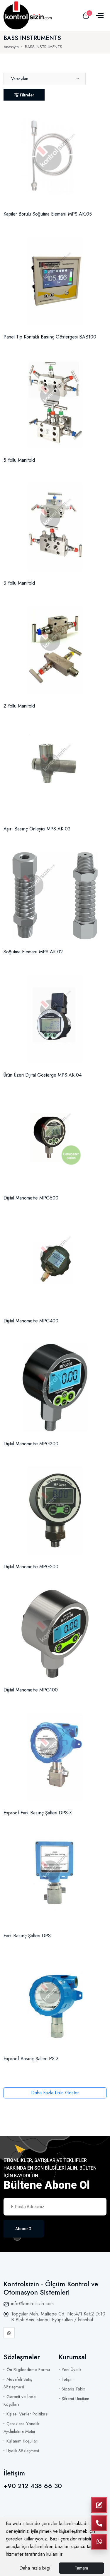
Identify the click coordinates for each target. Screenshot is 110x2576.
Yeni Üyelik (71, 2370)
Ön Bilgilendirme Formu (28, 2370)
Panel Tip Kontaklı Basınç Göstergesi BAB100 (50, 337)
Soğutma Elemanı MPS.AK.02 (33, 952)
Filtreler (27, 95)
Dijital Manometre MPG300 (31, 1444)
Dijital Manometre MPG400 (31, 1321)
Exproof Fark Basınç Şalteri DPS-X (38, 1813)
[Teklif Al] (99, 2505)
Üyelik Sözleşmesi (23, 2451)
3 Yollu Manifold (19, 583)
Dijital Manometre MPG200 (31, 1567)
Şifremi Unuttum (75, 2399)
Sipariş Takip (73, 2389)
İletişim (68, 2379)
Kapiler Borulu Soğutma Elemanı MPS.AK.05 (48, 214)
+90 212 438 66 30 (33, 2486)
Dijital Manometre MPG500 (31, 1198)
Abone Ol (24, 2229)
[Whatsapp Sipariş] (99, 2542)
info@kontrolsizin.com (32, 2304)
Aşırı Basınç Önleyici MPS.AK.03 (37, 829)
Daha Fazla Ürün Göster (55, 2093)
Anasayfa (11, 47)
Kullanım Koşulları (22, 2441)
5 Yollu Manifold (19, 460)
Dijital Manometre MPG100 (31, 1690)
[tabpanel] (55, 1098)
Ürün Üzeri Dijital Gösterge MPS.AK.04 (43, 1075)
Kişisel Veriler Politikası (27, 2414)
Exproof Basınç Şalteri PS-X (31, 2059)
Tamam (81, 2568)
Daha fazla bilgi (35, 2568)
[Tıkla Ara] (99, 2523)
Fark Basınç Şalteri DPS (27, 1936)
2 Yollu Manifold (19, 706)
